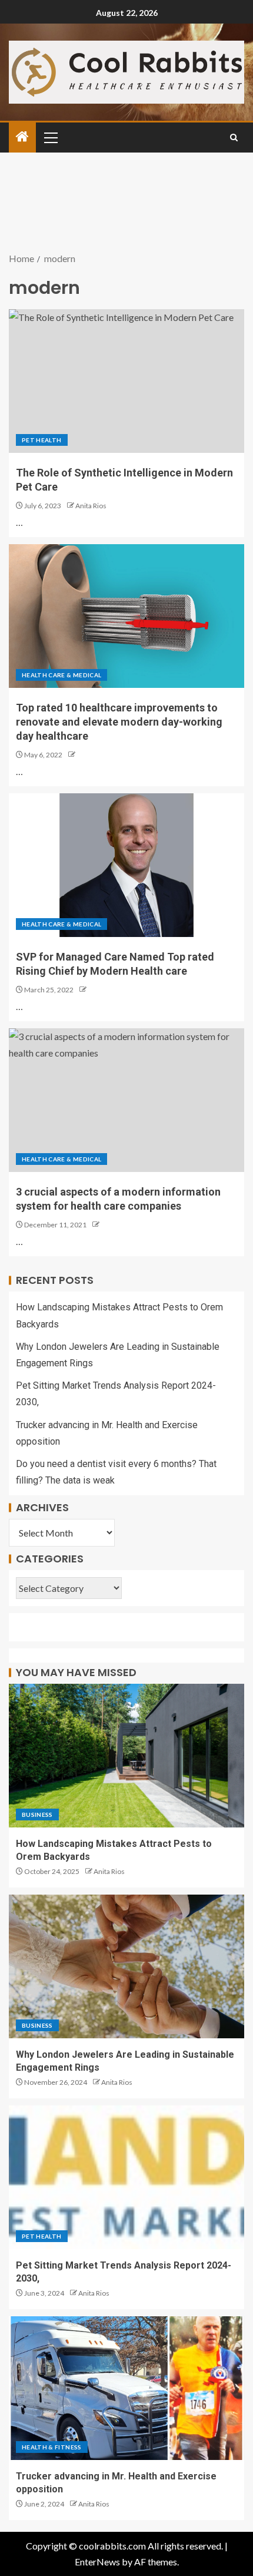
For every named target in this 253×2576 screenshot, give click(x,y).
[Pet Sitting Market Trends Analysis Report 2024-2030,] (126, 2177)
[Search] (234, 138)
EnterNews (97, 2562)
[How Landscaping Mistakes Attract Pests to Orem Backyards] (126, 1756)
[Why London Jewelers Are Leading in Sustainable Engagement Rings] (126, 1966)
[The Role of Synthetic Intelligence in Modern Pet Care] (126, 381)
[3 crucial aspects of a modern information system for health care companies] (126, 1100)
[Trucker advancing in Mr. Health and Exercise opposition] (126, 2388)
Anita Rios (91, 506)
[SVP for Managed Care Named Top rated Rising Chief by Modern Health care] (126, 865)
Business (37, 1815)
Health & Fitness (52, 2447)
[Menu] (50, 137)
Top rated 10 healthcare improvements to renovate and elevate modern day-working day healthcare (119, 722)
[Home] (22, 137)
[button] (50, 137)
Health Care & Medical (61, 675)
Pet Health (42, 440)
